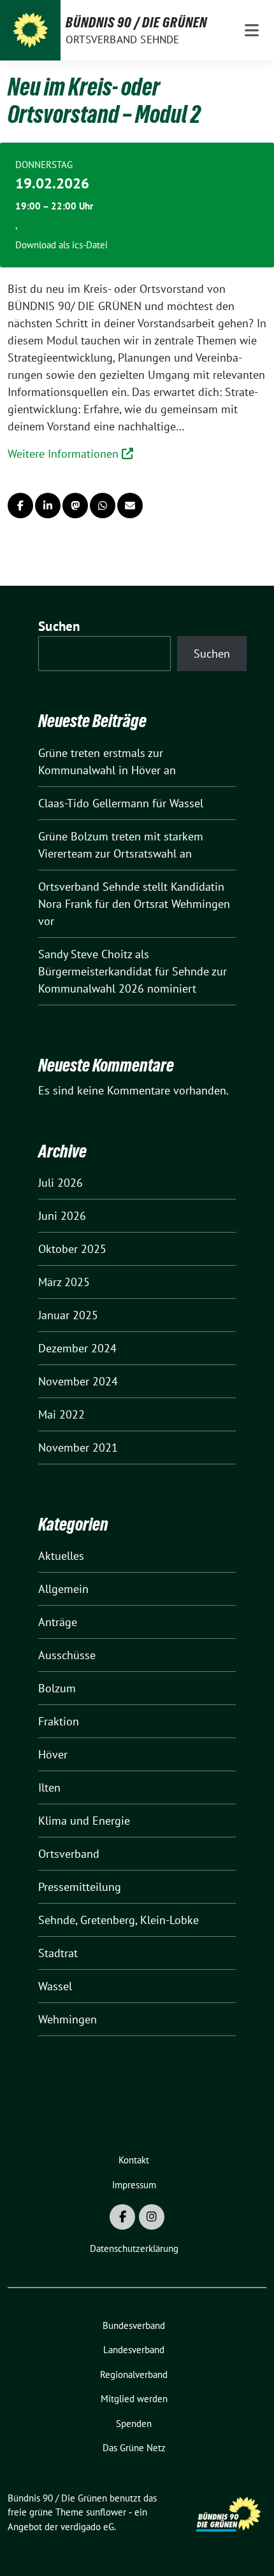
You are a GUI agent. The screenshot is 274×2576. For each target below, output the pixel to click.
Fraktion (59, 1721)
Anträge (58, 1622)
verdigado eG (87, 2527)
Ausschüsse (67, 1655)
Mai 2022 (61, 1414)
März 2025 (64, 1282)
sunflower (106, 2512)
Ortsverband (69, 1854)
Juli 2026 (61, 1183)
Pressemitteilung (80, 1887)
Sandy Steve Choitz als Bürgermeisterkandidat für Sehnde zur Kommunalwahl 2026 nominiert (133, 971)
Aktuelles (61, 1556)
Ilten (49, 1787)
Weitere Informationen (65, 454)
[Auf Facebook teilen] (20, 506)
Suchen (59, 626)
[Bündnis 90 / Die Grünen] (30, 30)
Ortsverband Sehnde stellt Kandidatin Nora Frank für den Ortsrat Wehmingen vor (134, 904)
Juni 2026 (62, 1216)
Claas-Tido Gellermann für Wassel (121, 803)
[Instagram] (152, 2217)
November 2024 (78, 1381)
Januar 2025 (68, 1315)
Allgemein (63, 1589)
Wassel (55, 1986)
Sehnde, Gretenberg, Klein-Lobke (119, 1920)
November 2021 (78, 1447)
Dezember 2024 (77, 1348)
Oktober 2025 (72, 1249)
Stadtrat (58, 1953)
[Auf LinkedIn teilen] (48, 506)
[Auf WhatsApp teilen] (103, 506)
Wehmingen (68, 2019)
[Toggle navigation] (252, 30)
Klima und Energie (84, 1821)
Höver (53, 1754)
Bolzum (57, 1688)
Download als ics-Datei (61, 245)
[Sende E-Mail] (130, 506)
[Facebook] (122, 2217)
